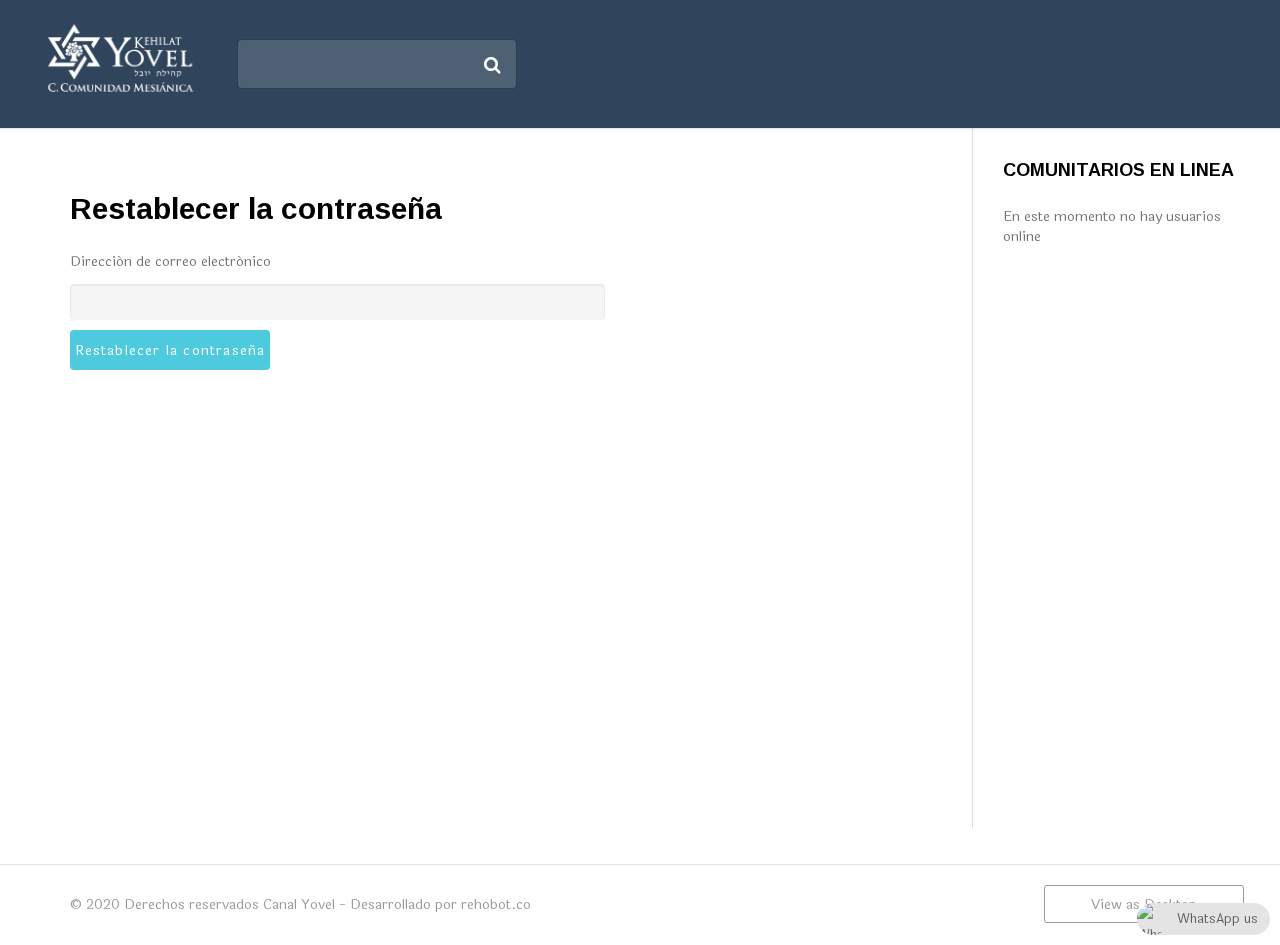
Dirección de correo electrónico (170, 261)
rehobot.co (496, 904)
